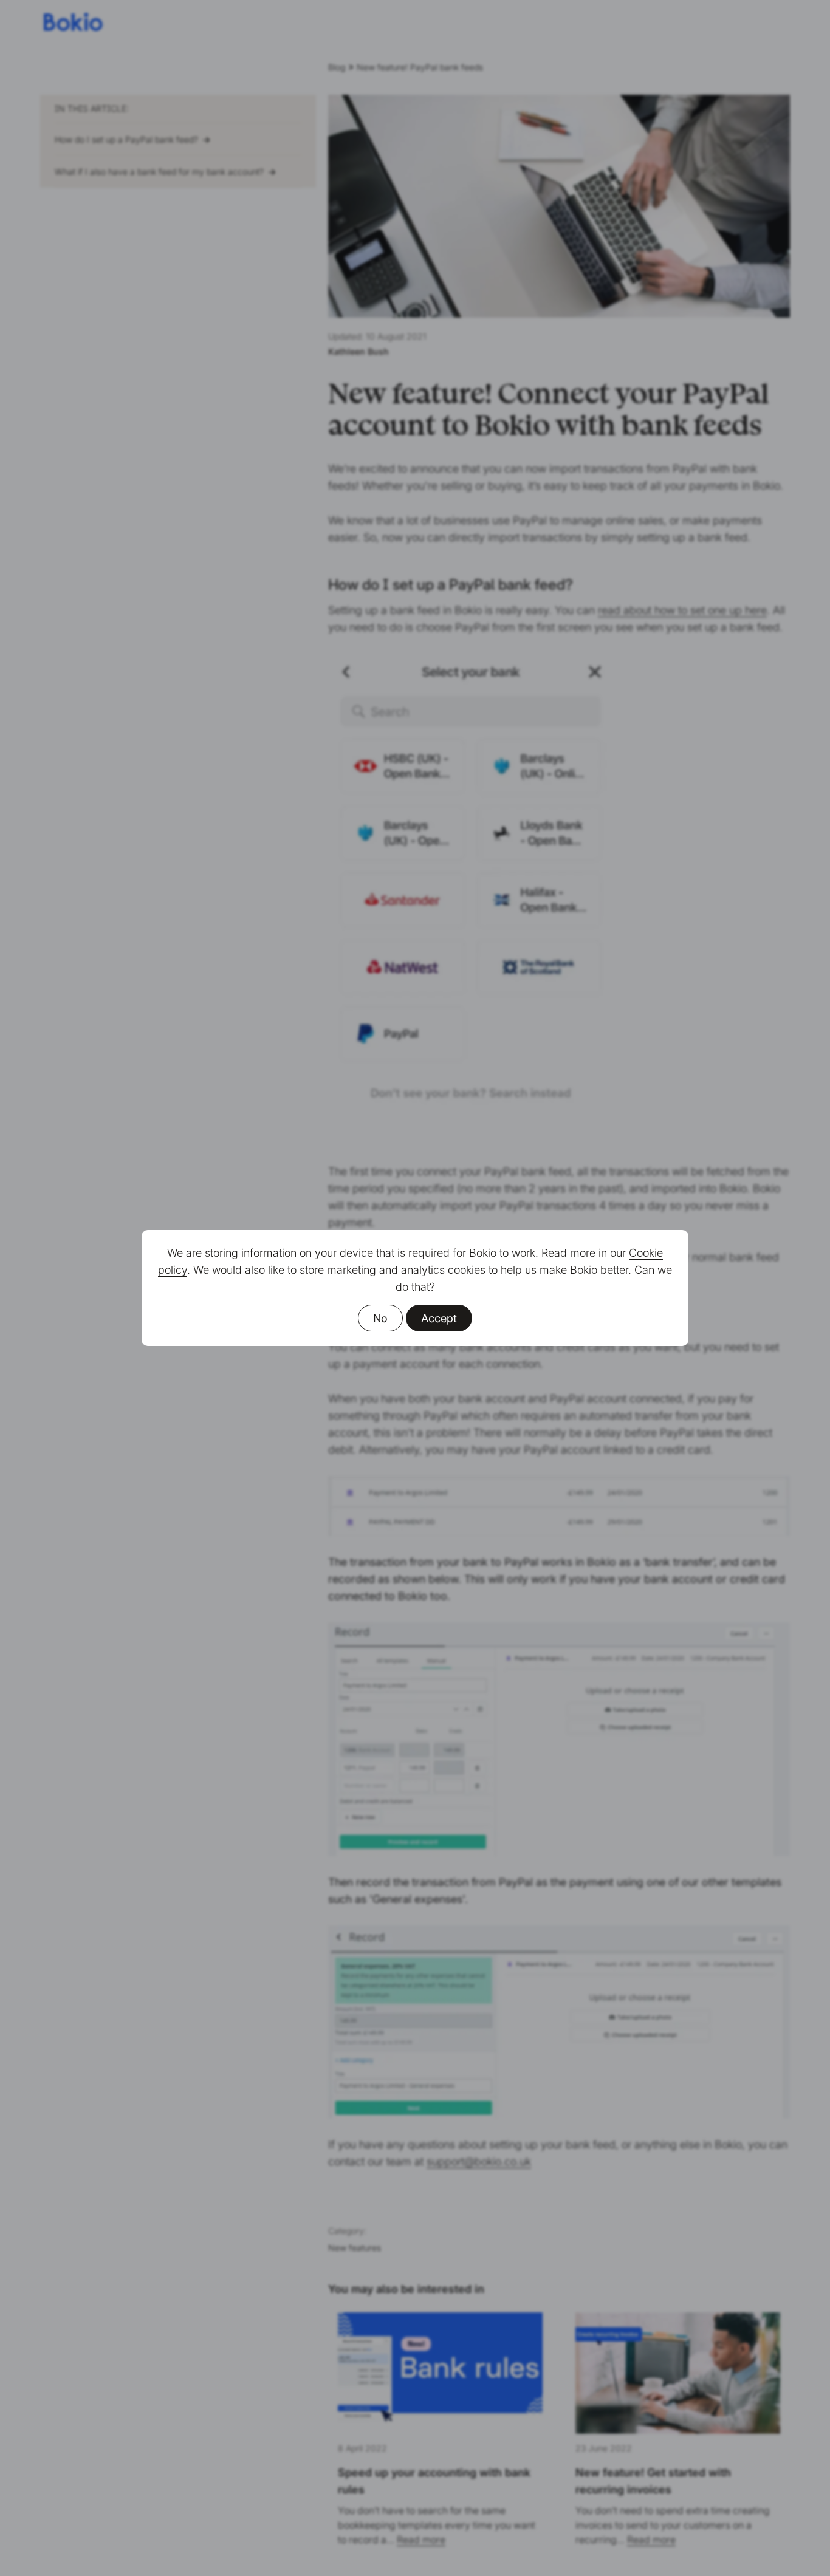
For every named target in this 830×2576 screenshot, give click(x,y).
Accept (439, 1318)
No (380, 1318)
